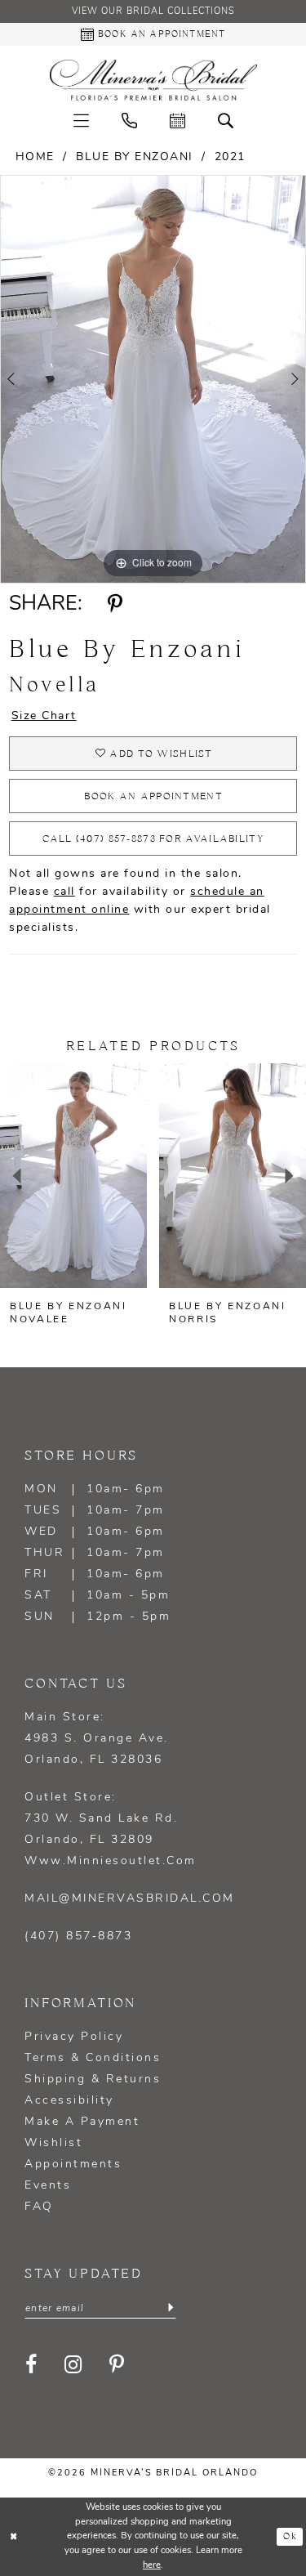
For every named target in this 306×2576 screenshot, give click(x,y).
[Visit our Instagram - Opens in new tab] (74, 2364)
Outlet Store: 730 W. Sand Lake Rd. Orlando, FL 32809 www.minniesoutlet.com (111, 1829)
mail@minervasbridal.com (130, 1899)
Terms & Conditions (93, 2058)
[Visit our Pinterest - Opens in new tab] (118, 2364)
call (64, 892)
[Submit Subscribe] (171, 2308)
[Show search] (226, 121)
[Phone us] (129, 121)
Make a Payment (82, 2122)
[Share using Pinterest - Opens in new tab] (115, 605)
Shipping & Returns (93, 2080)
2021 (230, 157)
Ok (290, 2537)
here (152, 2566)
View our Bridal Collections (153, 12)
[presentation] (73, 1176)
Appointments (73, 2165)
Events (48, 2186)
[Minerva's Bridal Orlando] (153, 80)
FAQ (39, 2207)
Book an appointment (153, 796)
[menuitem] (81, 121)
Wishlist (53, 2143)
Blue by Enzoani (135, 157)
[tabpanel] (153, 379)
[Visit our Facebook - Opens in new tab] (32, 2364)
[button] (81, 121)
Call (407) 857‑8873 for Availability (153, 839)
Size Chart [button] (44, 716)
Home (35, 157)
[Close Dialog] (14, 2537)
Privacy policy (74, 2037)
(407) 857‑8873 (78, 1936)
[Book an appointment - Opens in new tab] (177, 121)
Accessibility (69, 2101)
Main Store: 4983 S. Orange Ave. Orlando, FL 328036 (97, 1739)
